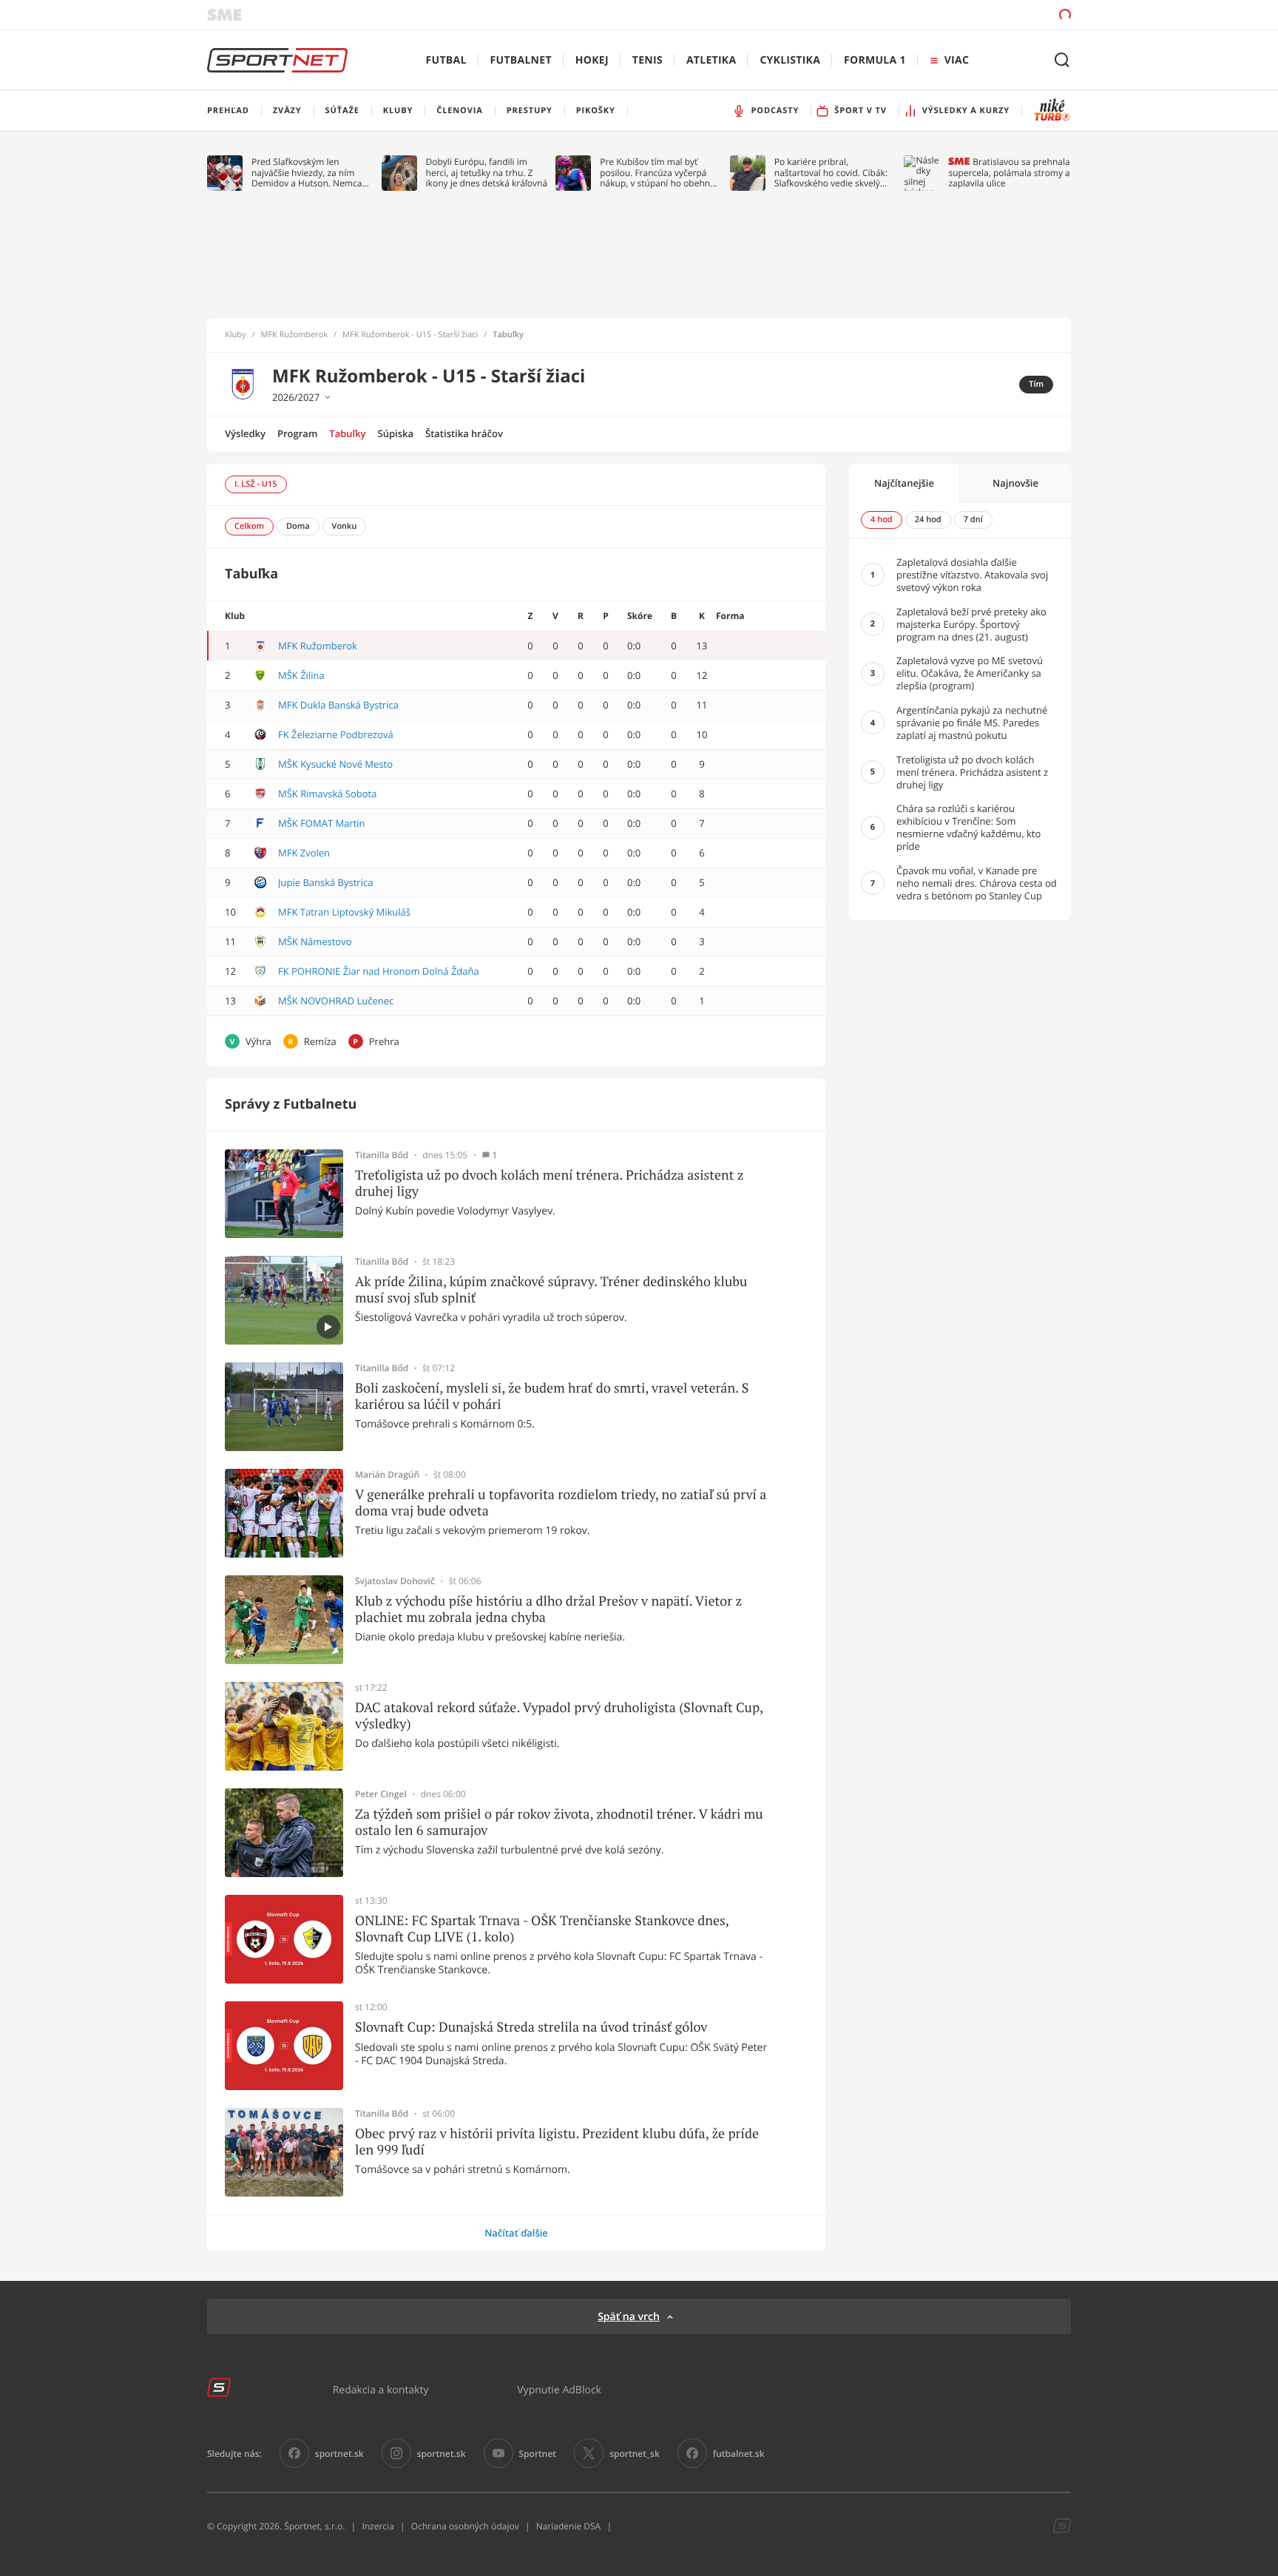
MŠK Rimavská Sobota (327, 794)
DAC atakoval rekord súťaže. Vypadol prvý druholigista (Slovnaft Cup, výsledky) (559, 1715)
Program (297, 433)
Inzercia (378, 2526)
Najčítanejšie (904, 483)
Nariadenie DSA (569, 2526)
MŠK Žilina (301, 675)
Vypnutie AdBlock (559, 2389)
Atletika (711, 60)
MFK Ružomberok (294, 335)
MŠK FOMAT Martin (322, 823)
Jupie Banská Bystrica (325, 882)
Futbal (446, 60)
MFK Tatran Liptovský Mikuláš (344, 912)
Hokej (592, 60)
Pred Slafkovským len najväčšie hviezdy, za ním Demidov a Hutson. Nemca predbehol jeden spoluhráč (307, 173)
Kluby (236, 335)
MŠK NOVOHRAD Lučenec (336, 1001)
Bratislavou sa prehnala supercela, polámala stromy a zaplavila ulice (1009, 173)
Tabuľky (347, 433)
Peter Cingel (381, 1794)
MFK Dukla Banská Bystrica (338, 705)
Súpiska (396, 433)
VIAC (957, 60)
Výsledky (245, 433)
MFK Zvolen (304, 853)
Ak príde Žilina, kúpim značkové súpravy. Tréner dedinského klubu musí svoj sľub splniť (551, 1289)
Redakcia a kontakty (381, 2389)
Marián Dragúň (387, 1475)
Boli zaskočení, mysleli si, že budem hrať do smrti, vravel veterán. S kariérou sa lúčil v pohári (552, 1396)
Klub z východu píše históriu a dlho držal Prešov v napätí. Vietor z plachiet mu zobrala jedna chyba (548, 1609)
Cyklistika (790, 60)
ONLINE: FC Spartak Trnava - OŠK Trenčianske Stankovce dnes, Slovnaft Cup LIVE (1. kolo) (542, 1928)
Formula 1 (875, 60)
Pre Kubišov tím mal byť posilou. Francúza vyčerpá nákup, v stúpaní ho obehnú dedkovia (657, 173)
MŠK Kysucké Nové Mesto (335, 764)
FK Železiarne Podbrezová (336, 734)
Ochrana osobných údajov (465, 2526)
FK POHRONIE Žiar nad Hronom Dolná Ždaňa (379, 971)
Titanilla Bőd (382, 1155)
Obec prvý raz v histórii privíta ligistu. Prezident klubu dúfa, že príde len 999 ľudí (557, 2141)
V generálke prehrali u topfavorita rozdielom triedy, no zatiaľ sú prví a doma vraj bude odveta (561, 1502)
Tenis (648, 60)
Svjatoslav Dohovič (395, 1581)
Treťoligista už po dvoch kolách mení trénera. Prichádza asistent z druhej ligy (550, 1183)
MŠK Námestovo (315, 942)
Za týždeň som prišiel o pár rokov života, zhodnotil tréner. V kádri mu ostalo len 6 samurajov (559, 1822)
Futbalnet (521, 60)
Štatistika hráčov (464, 433)
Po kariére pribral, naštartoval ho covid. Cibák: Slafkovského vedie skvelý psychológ (831, 173)
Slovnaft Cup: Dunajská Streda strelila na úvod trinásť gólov (531, 2027)
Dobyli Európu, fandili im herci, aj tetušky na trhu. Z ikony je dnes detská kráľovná (487, 173)
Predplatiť (958, 14)
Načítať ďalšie (516, 2233)
